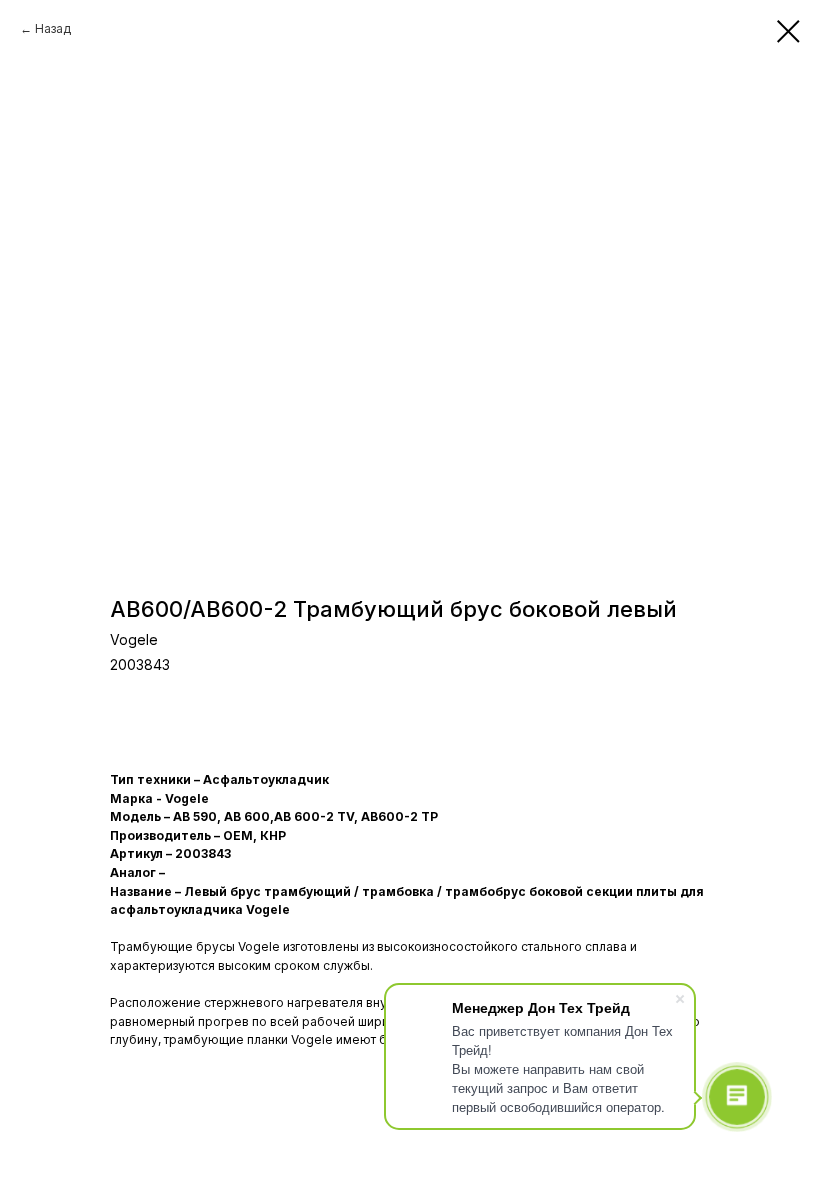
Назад (53, 28)
